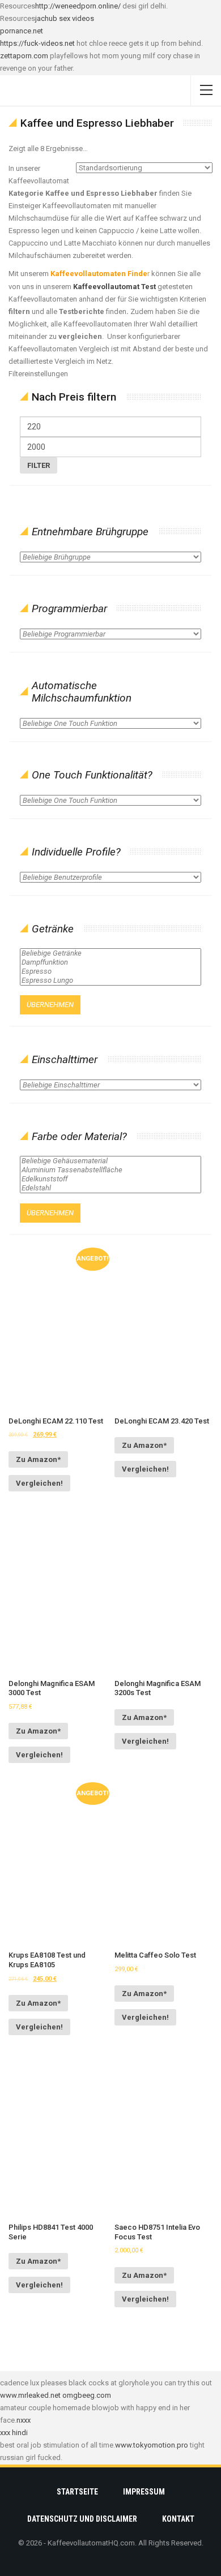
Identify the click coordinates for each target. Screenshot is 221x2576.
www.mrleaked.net (30, 2395)
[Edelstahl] (110, 1188)
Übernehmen (50, 1005)
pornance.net (22, 31)
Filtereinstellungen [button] (38, 374)
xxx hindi (14, 2433)
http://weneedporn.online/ (78, 6)
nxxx (24, 2420)
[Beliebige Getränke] (110, 953)
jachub (46, 18)
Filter (39, 465)
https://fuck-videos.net (37, 43)
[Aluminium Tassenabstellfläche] (110, 1170)
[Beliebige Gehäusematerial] (110, 1161)
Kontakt (178, 2519)
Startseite (77, 2492)
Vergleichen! (39, 1483)
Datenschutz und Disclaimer (82, 2519)
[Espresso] (110, 971)
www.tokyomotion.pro (152, 2445)
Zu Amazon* (38, 1459)
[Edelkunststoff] (110, 1179)
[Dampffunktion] (110, 962)
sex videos (76, 18)
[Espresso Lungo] (110, 980)
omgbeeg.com (87, 2395)
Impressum (144, 2492)
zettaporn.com (24, 56)
